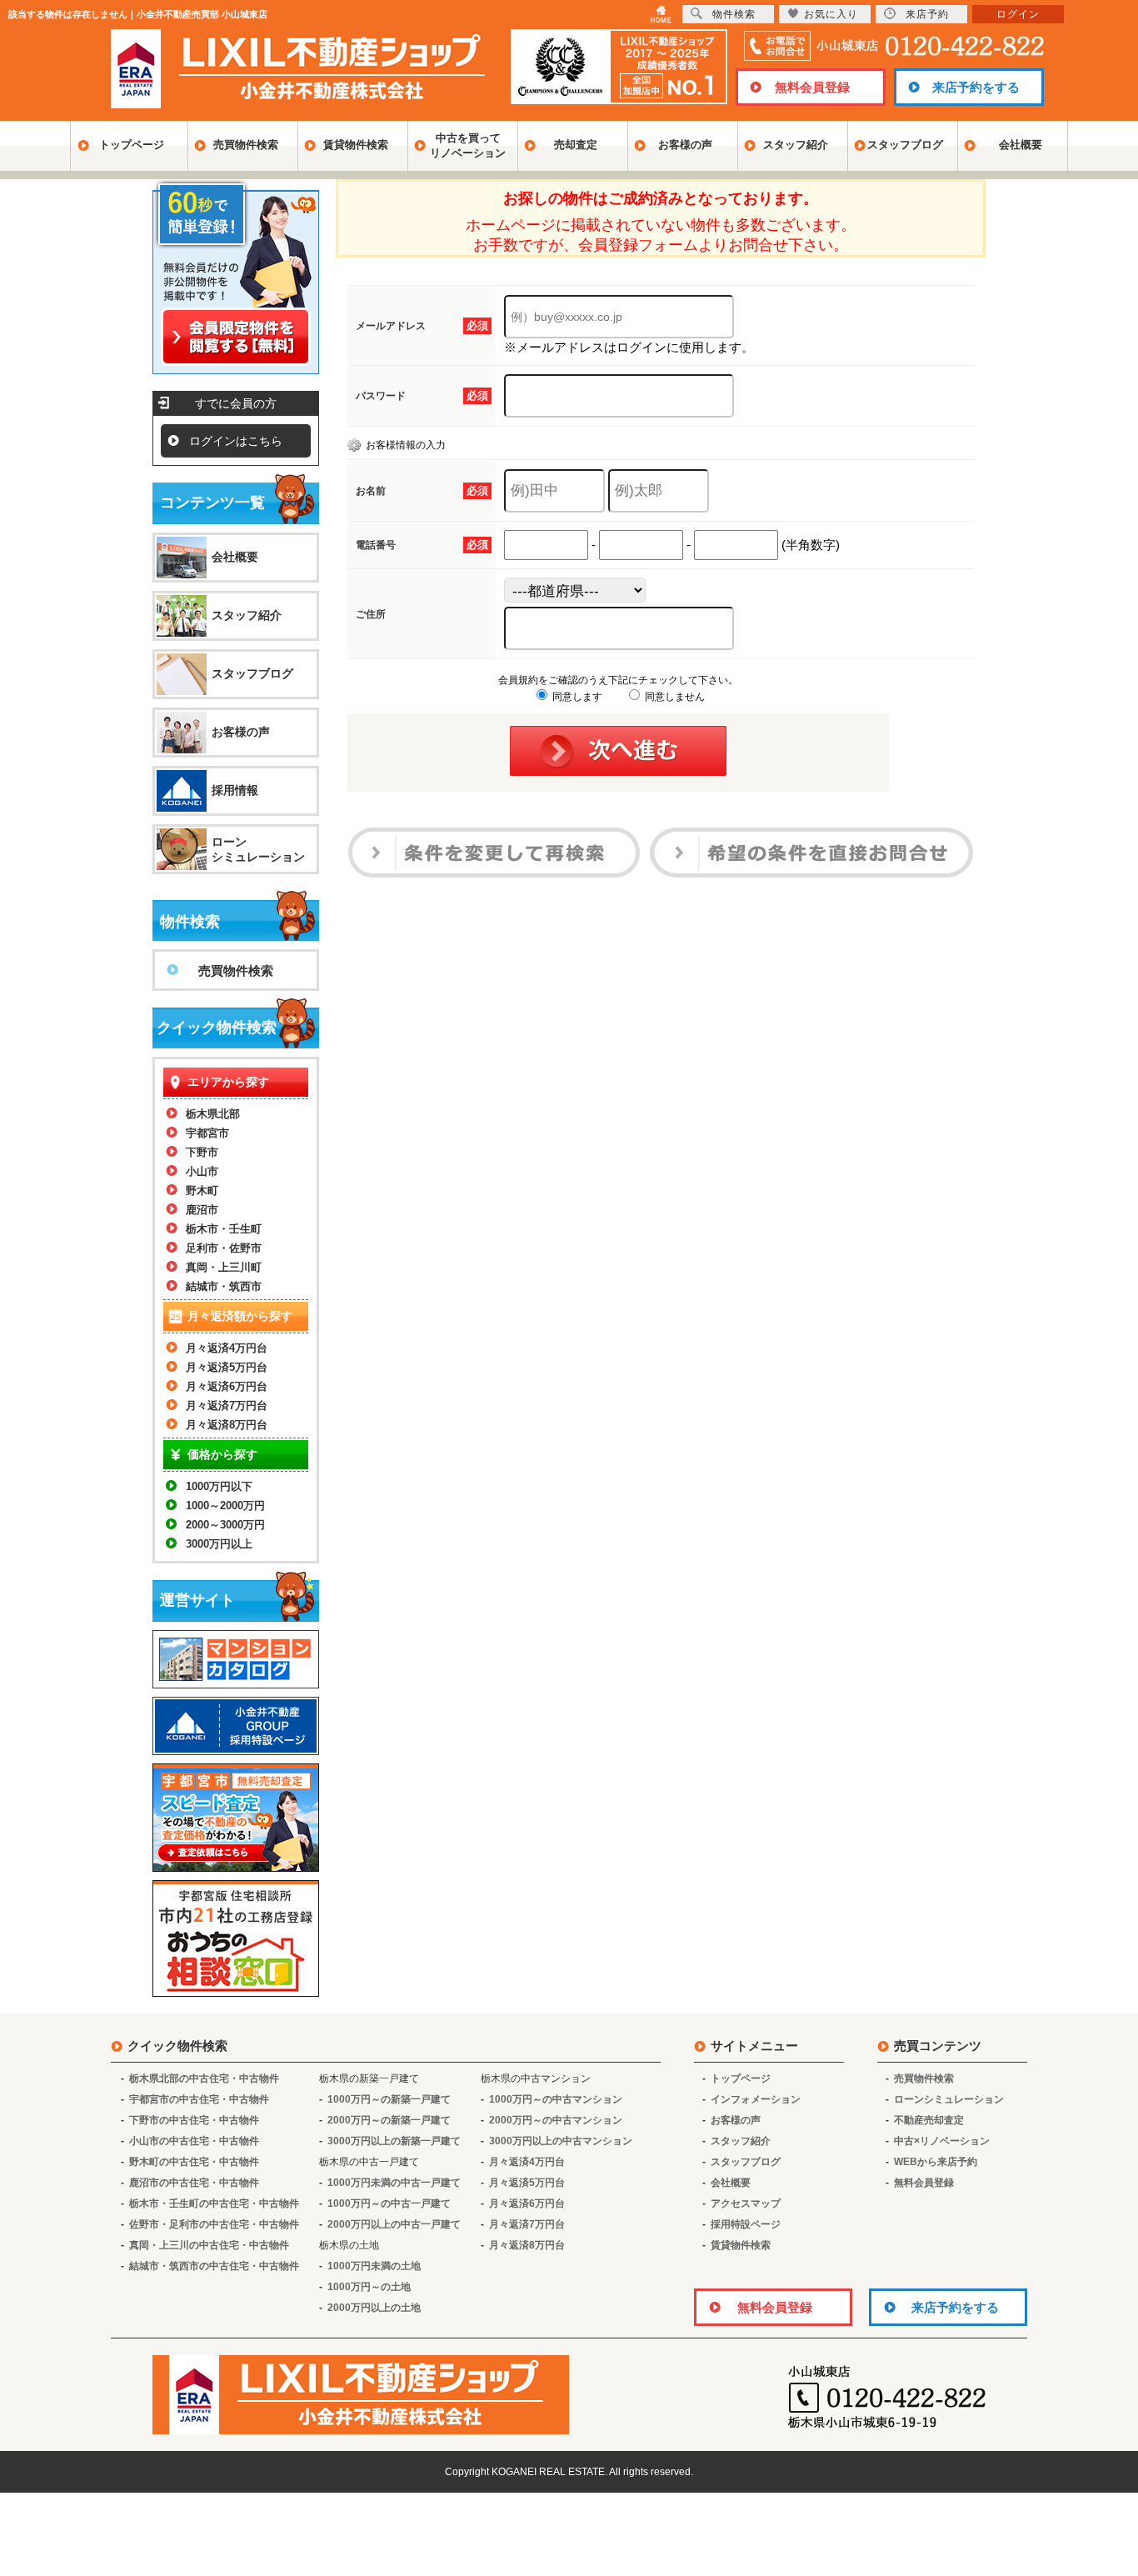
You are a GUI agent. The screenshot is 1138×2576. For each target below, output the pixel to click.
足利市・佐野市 (224, 1248)
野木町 (202, 1190)
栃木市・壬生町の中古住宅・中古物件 (214, 2203)
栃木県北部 (213, 1114)
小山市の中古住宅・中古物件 (194, 2141)
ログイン (1018, 14)
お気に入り (831, 14)
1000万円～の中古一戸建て (389, 2203)
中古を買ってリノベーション (468, 145)
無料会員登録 (812, 87)
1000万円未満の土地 (374, 2266)
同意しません (674, 697)
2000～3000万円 (225, 1525)
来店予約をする (976, 87)
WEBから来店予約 (936, 2162)
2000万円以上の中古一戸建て (394, 2224)
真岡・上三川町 (224, 1267)
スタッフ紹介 (796, 145)
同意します (576, 697)
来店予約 (927, 14)
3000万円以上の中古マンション (561, 2141)
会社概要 (1021, 145)
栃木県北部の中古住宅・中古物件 (204, 2078)
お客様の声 (685, 145)
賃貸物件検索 (356, 145)
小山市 (202, 1171)
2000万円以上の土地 (374, 2308)
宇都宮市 (207, 1133)
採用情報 (235, 790)
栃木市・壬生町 (224, 1229)
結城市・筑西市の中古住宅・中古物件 (214, 2266)
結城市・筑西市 (224, 1286)
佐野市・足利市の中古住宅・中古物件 (214, 2224)
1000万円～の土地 (369, 2287)
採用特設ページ (746, 2224)
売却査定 (576, 145)
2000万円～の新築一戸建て (389, 2120)
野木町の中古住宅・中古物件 (194, 2162)
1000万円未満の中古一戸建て (394, 2183)
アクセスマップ (746, 2203)
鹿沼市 (202, 1210)
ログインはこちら (236, 441)
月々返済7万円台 (227, 1406)
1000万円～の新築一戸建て (389, 2099)
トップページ (132, 145)
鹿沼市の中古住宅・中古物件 (194, 2183)
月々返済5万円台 (227, 1367)
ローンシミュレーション (258, 849)
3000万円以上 (219, 1544)
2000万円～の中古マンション (556, 2120)
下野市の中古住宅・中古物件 (194, 2120)
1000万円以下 (219, 1486)
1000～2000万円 (225, 1506)
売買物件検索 (246, 145)
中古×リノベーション (942, 2141)
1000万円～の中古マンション (556, 2099)
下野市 (202, 1152)
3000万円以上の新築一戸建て (394, 2141)
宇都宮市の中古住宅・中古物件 (199, 2099)
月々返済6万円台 (227, 1386)
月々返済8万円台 (227, 1425)
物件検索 (734, 14)
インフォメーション (756, 2099)
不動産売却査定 (929, 2120)
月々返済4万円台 (227, 1348)
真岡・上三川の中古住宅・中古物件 (209, 2245)
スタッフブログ (905, 145)
